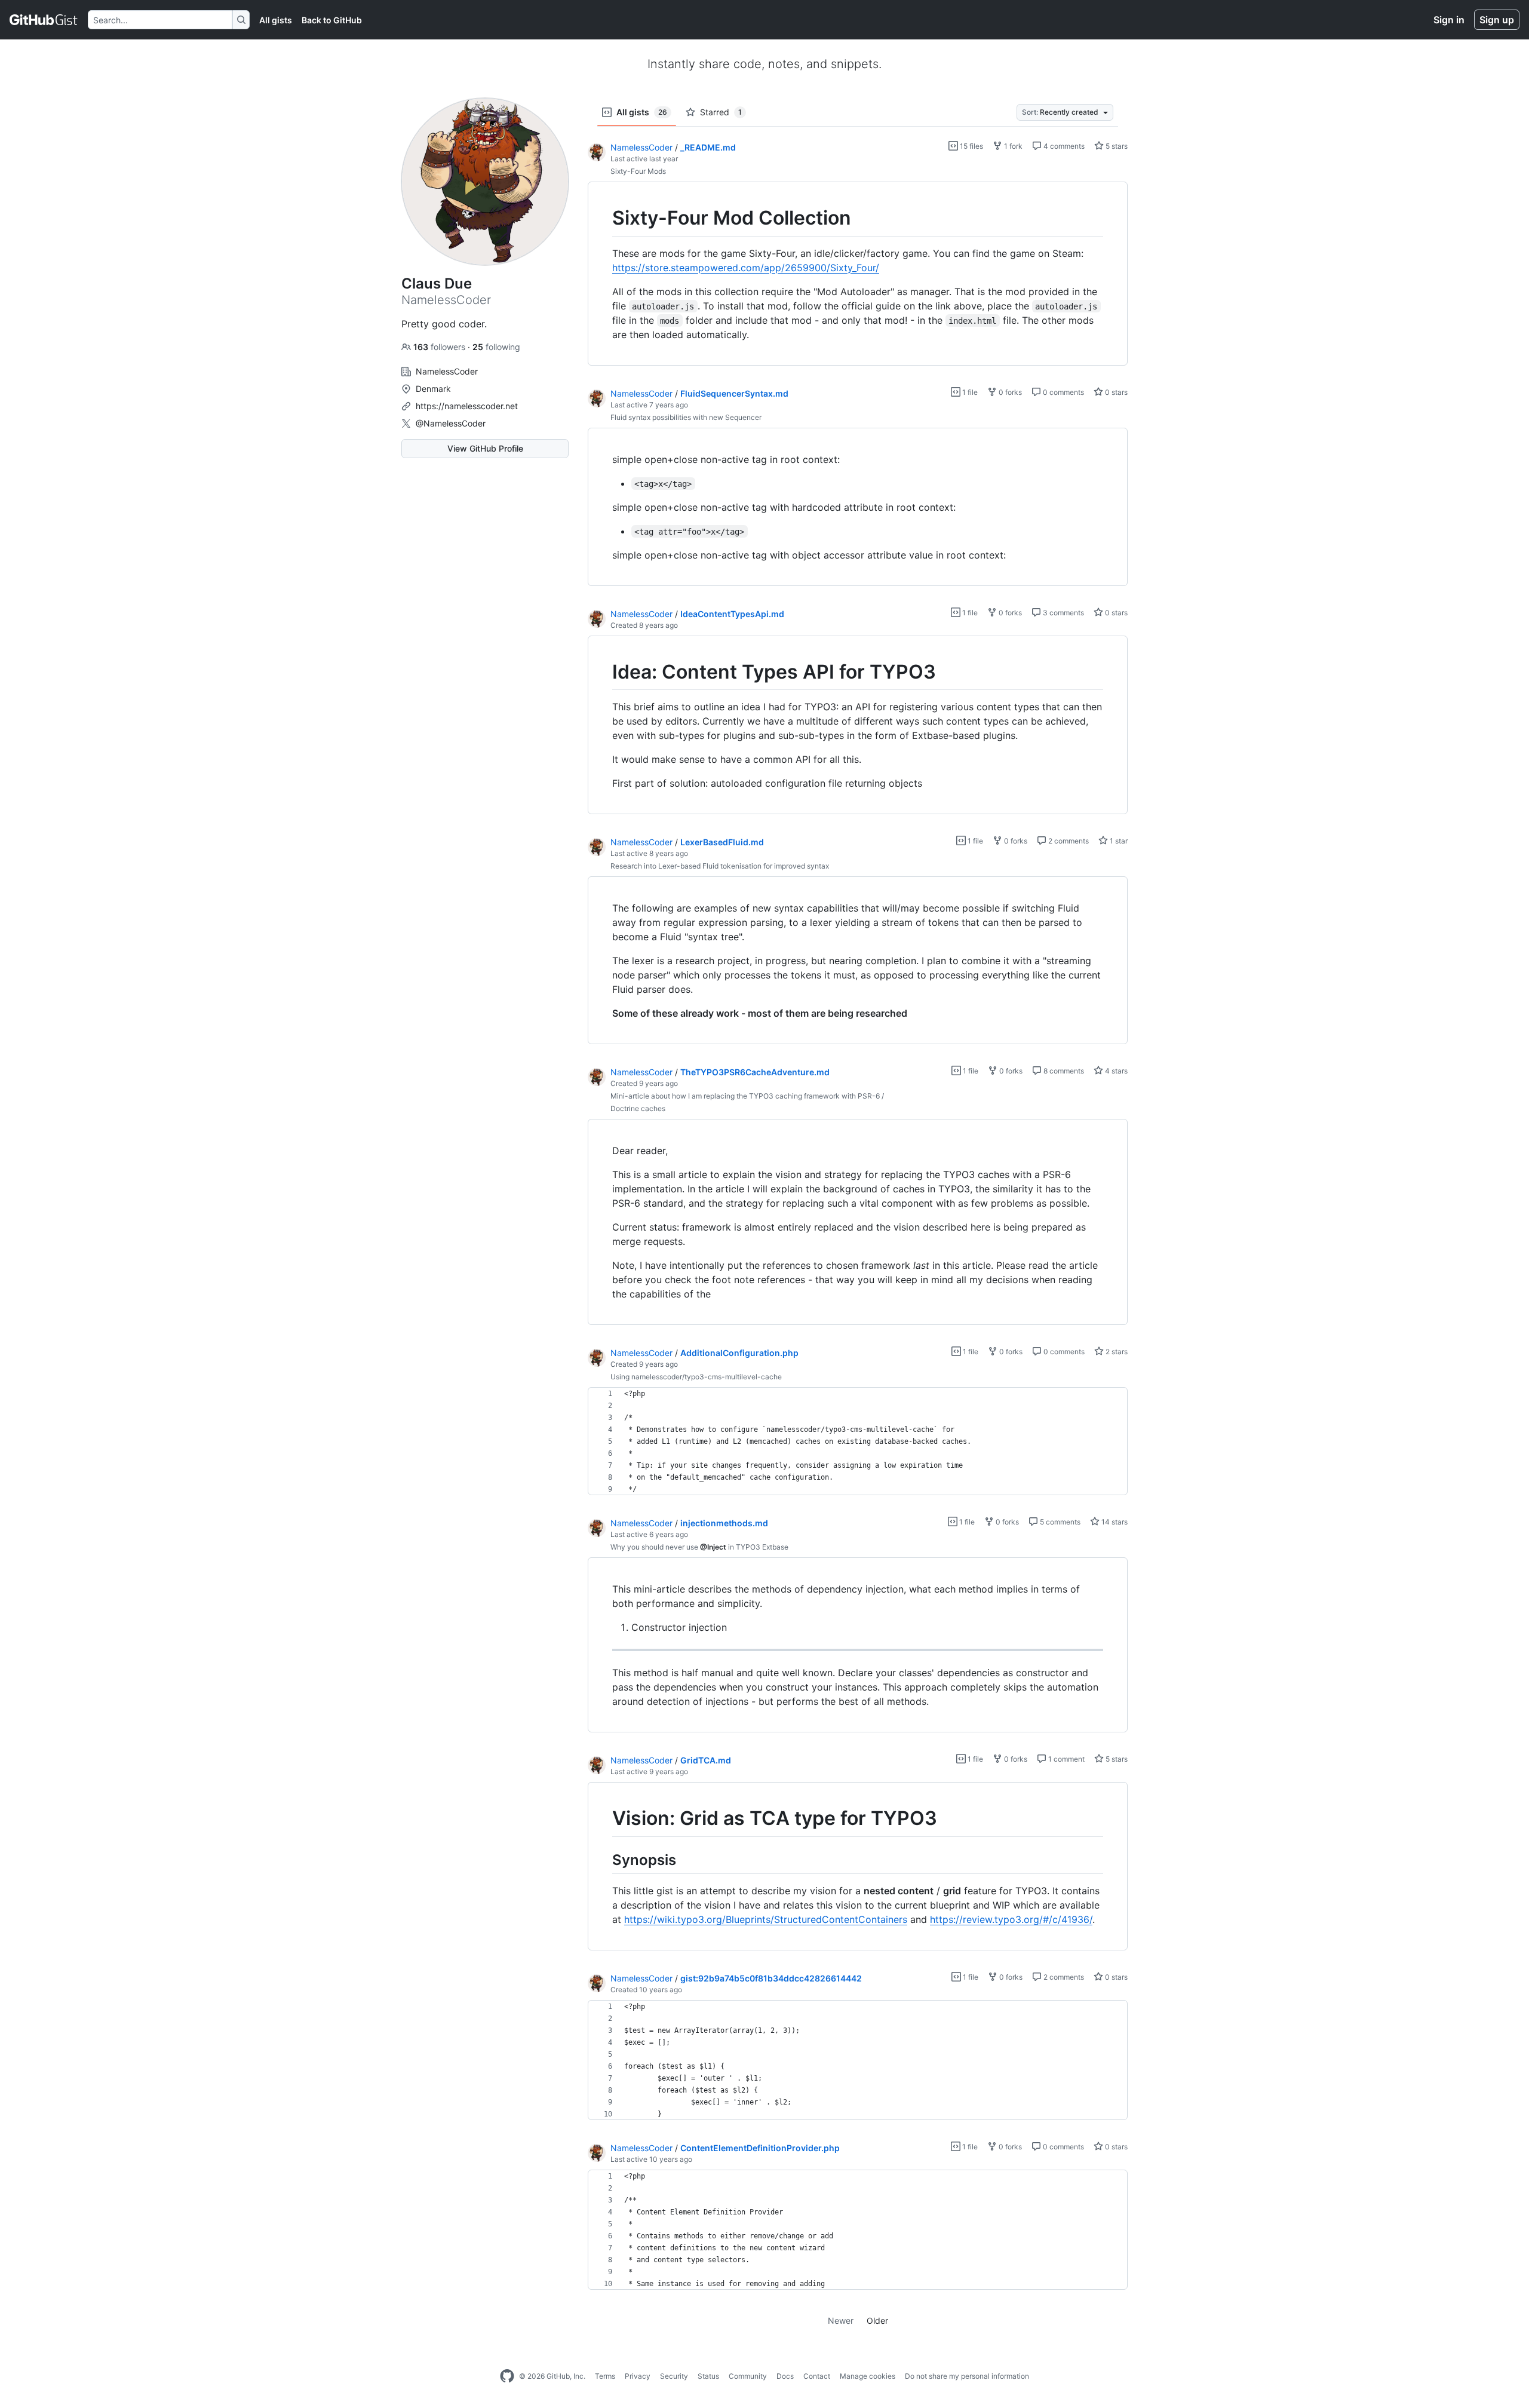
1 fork (1012, 146)
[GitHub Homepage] (507, 2376)
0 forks (1009, 392)
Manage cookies (868, 2376)
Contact (817, 2376)
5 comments (1059, 1522)
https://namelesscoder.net (467, 406)
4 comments (1063, 146)
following (496, 347)
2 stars (1116, 1352)
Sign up (1497, 20)
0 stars (1115, 392)
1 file (969, 392)
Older (877, 2320)
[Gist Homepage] (44, 20)
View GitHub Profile (485, 448)
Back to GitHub (332, 20)
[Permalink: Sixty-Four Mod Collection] (604, 218)
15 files (971, 146)
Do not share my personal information (967, 2376)
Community (748, 2376)
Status (708, 2376)
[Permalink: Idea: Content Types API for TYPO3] (604, 672)
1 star (1118, 841)
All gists (276, 20)
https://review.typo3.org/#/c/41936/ (1011, 1919)
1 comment (1066, 1759)
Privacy (638, 2376)
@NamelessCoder (451, 423)
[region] (858, 274)
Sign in (1449, 20)
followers (440, 347)
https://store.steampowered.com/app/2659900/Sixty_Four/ (746, 268)
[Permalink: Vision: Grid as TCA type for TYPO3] (604, 1819)
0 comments (1063, 392)
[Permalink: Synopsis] (604, 1860)
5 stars (1116, 146)
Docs (785, 2376)
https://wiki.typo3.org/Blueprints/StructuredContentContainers (766, 1919)
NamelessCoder (641, 147)
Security (674, 2376)
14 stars (1114, 1522)
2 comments (1068, 841)
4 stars (1115, 1071)
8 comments (1063, 1071)
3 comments (1063, 613)
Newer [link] (841, 2320)
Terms (605, 2376)
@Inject (713, 1547)
